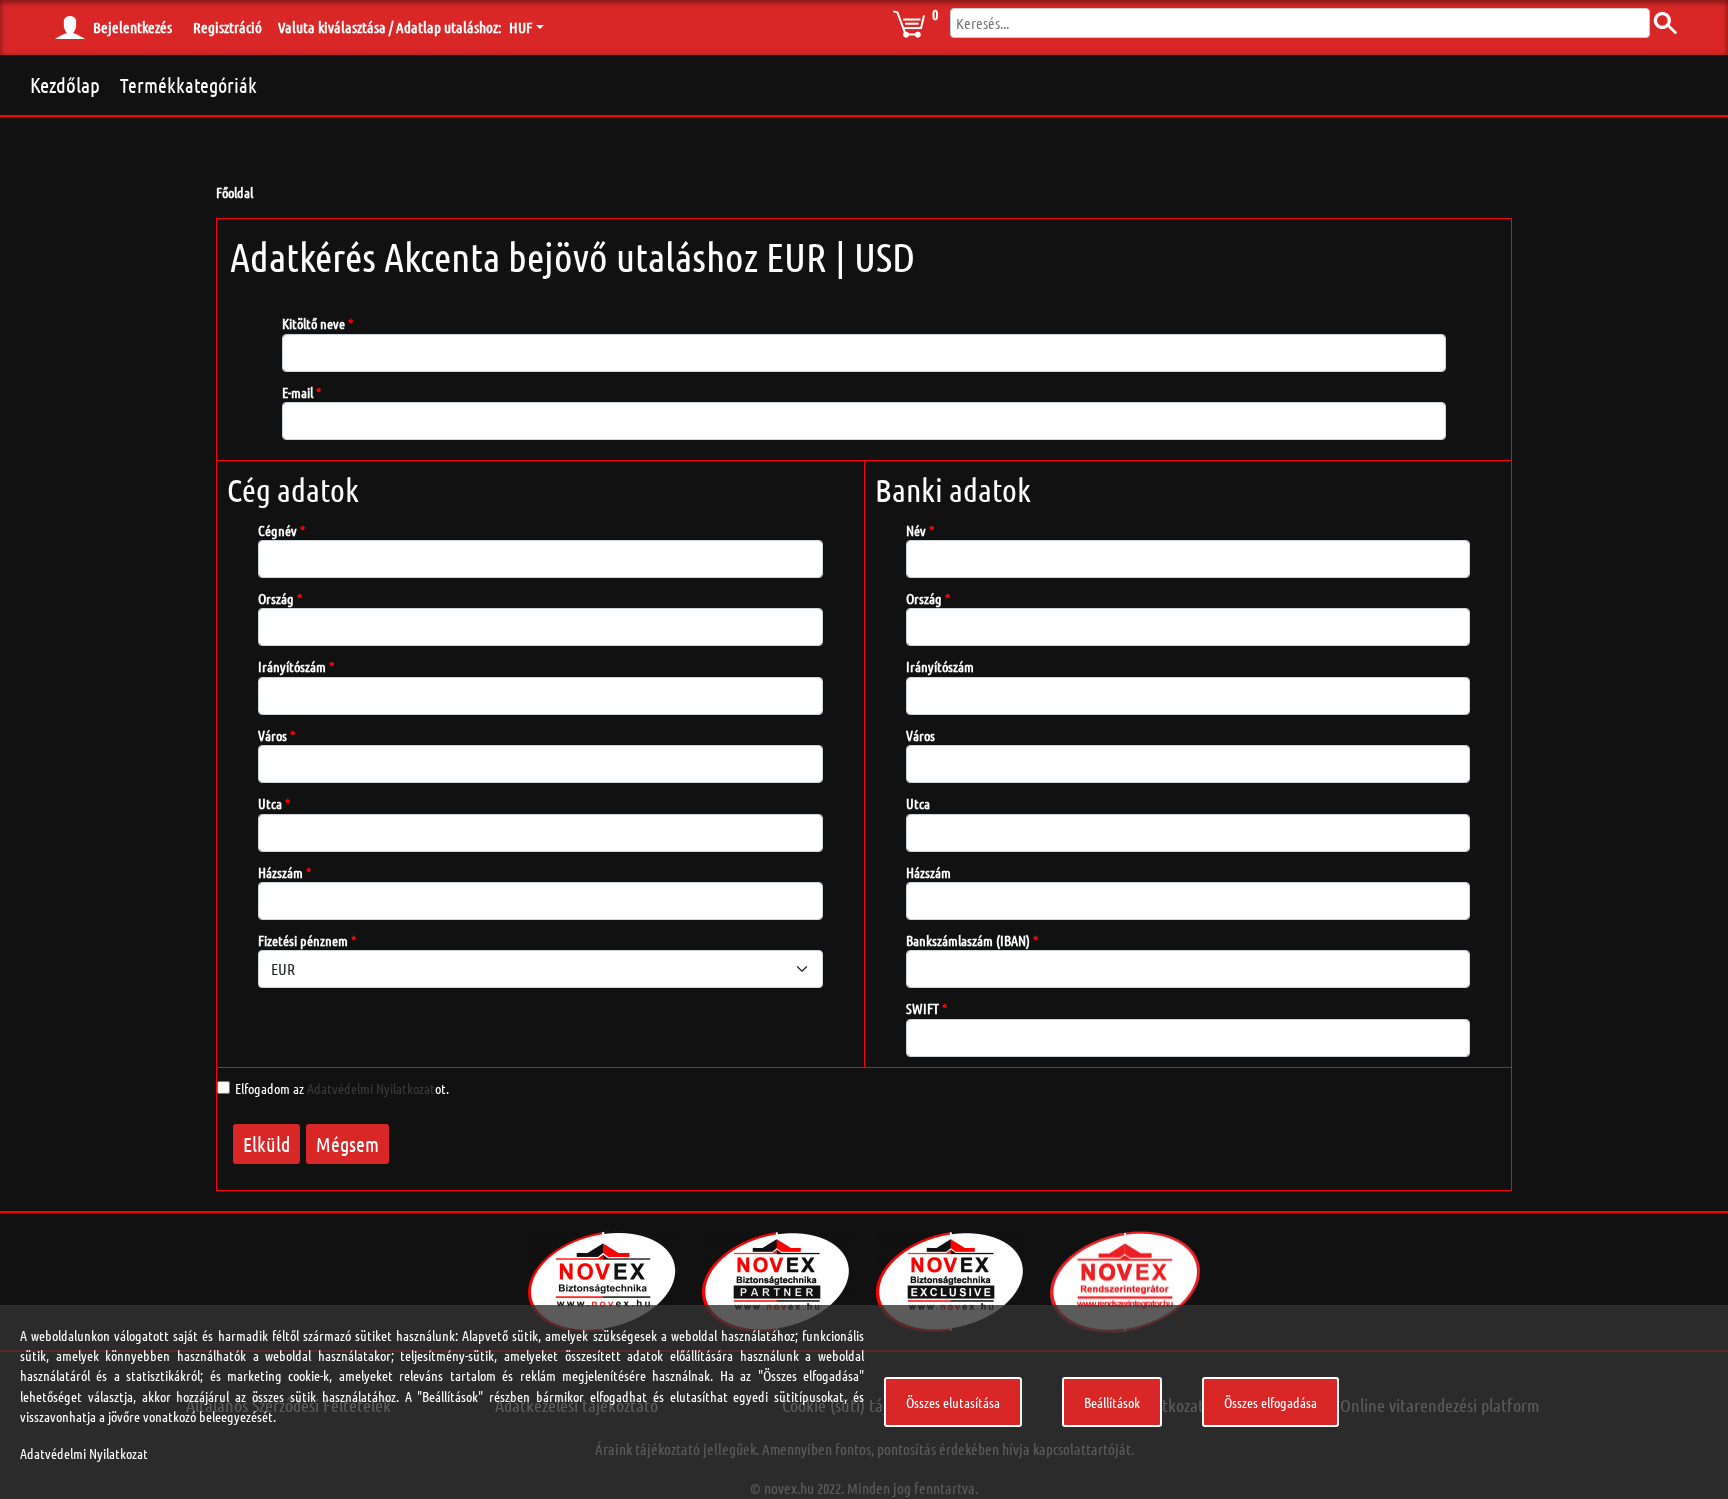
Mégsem (347, 1144)
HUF (520, 27)
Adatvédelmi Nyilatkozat (371, 1088)
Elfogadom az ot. (342, 1088)
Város (272, 735)
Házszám (280, 872)
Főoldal (234, 192)
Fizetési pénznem (303, 940)
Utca (270, 803)
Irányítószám (292, 666)
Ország (276, 598)
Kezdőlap (65, 84)
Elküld (266, 1144)
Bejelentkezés (132, 27)
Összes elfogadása (1270, 1402)
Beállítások (1112, 1402)
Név (916, 530)
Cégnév (277, 530)
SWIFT (922, 1008)
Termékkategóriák (188, 85)
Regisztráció (227, 27)
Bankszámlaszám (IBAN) (968, 940)
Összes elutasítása (953, 1402)
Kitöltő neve (313, 323)
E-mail (297, 392)
